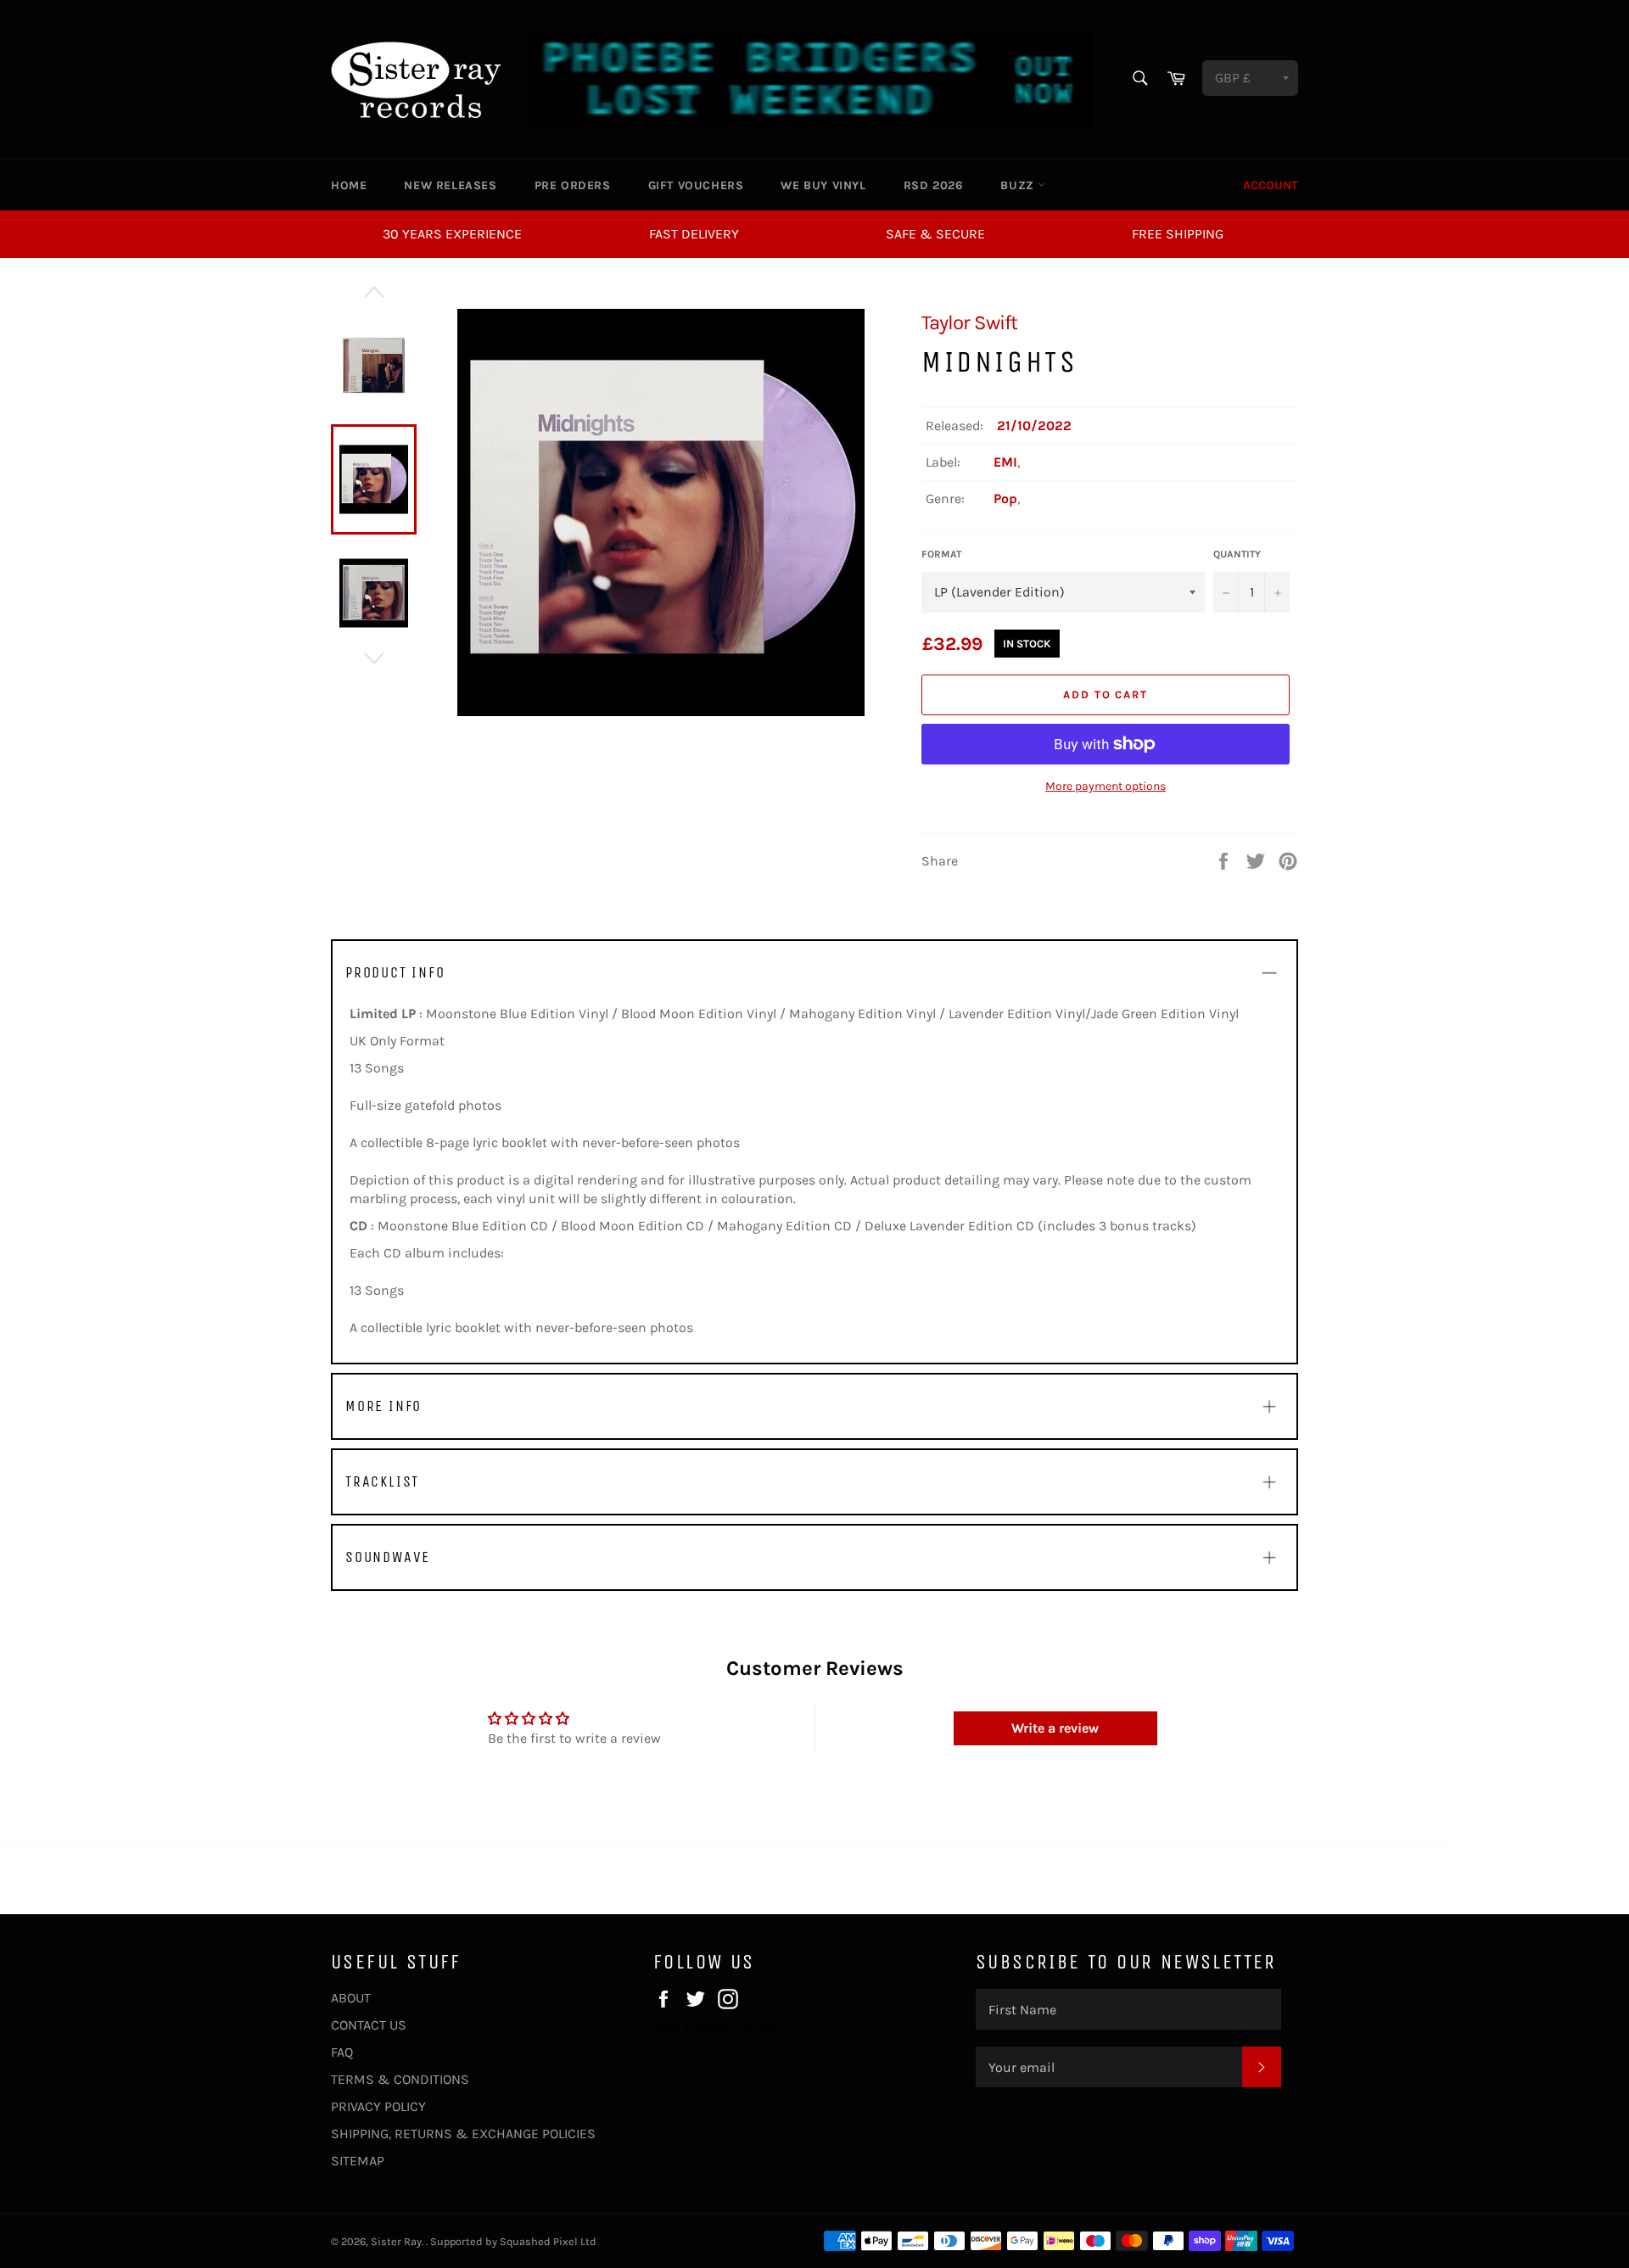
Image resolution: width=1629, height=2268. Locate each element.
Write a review (1055, 1728)
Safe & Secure (935, 234)
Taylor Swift (969, 322)
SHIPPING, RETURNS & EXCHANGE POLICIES (463, 2134)
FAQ (342, 2052)
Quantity (1237, 554)
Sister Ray (396, 2241)
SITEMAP (358, 2161)
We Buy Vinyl (823, 185)
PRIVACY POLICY (378, 2106)
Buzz (1019, 185)
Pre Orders (573, 185)
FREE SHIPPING (1178, 234)
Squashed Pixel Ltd (548, 2241)
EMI (1005, 462)
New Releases (450, 185)
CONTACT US (369, 2025)
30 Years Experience (452, 234)
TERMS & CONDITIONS (400, 2079)
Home (349, 185)
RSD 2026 (934, 185)
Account (1271, 185)
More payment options (1106, 786)
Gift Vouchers (696, 185)
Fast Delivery (694, 234)
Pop (1005, 498)
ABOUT (351, 1998)
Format (941, 554)
